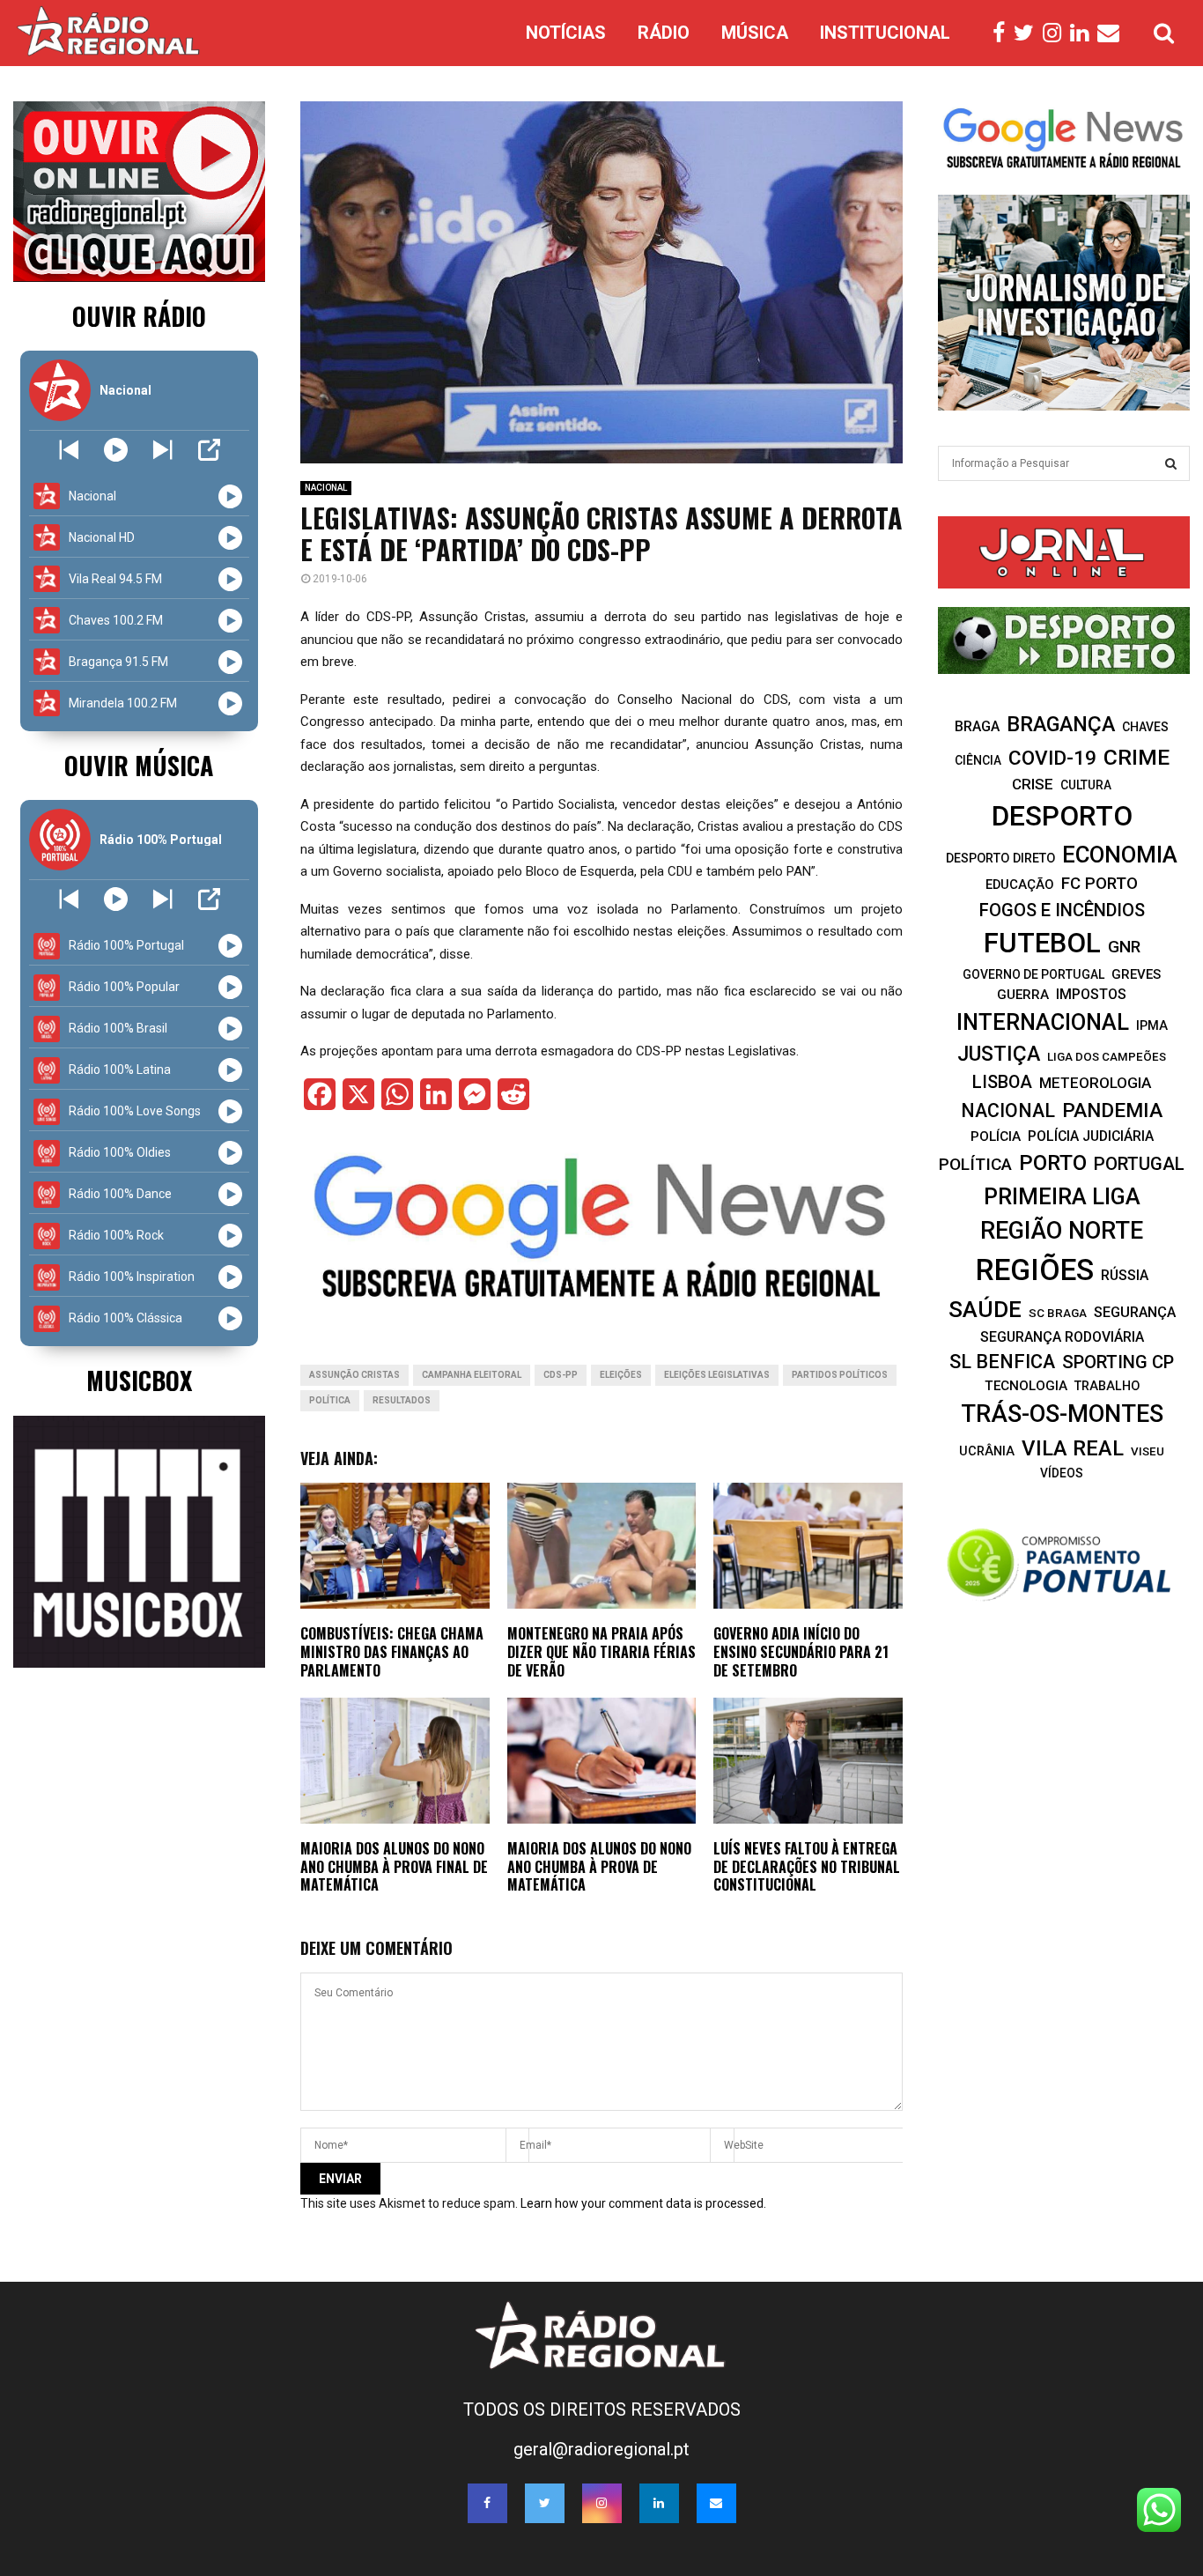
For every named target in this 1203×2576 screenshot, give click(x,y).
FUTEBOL (1042, 943)
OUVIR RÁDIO (139, 316)
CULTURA (1086, 785)
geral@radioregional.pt (601, 2449)
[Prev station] (162, 450)
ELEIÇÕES (621, 1375)
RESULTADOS (402, 1400)
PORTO (1053, 1162)
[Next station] (69, 450)
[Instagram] (1056, 33)
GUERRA (1023, 995)
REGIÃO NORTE (1062, 1231)
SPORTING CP (1118, 1362)
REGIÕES (1035, 1270)
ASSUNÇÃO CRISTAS (354, 1375)
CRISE (1033, 784)
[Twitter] (1028, 33)
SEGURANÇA (1135, 1312)
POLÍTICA (330, 1400)
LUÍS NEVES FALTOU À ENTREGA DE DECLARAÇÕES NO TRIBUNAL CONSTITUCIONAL (807, 1867)
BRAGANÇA (1061, 724)
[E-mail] (1113, 33)
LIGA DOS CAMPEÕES (1107, 1057)
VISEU (1148, 1451)
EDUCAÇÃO (1020, 885)
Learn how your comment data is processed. (643, 2203)
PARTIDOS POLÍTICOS (840, 1375)
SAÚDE (985, 1309)
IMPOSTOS (1091, 994)
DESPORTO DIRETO (1000, 858)
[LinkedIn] (1084, 33)
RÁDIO (664, 33)
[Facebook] (1003, 33)
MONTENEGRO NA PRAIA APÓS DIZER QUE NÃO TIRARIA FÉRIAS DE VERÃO (601, 1652)
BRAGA (977, 726)
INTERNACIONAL (1043, 1022)
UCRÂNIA (987, 1451)
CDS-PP (561, 1375)
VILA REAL (1073, 1448)
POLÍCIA (996, 1136)
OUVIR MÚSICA (139, 765)
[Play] (116, 450)
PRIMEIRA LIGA (1062, 1196)
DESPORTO (1062, 816)
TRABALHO (1107, 1386)
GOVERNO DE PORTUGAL (1033, 974)
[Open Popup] (209, 450)
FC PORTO (1100, 884)
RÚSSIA (1125, 1275)
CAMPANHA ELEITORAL (472, 1375)
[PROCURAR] (1171, 463)
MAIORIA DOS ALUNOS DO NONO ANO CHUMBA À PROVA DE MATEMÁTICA (599, 1867)
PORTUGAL (1139, 1164)
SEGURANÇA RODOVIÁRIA (1062, 1337)
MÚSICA (755, 33)
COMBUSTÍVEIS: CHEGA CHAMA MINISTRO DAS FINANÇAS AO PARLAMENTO (392, 1652)
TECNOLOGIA (1026, 1386)
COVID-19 (1052, 758)
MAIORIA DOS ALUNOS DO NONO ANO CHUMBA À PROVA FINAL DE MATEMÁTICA (394, 1867)
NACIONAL (326, 488)
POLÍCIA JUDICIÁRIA (1091, 1136)
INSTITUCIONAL (885, 33)
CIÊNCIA (978, 760)
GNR (1124, 947)
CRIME (1137, 757)
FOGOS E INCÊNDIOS (1062, 910)
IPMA (1152, 1025)
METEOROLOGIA (1095, 1083)
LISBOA (1002, 1082)
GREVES (1136, 974)
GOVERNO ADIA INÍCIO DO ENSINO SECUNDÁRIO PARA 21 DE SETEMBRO (801, 1652)
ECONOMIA (1120, 855)
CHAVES (1145, 727)
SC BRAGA (1058, 1313)
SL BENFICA (1002, 1362)
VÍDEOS (1062, 1473)
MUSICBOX (139, 1380)
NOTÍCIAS (566, 33)
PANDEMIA (1112, 1110)
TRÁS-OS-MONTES (1062, 1414)
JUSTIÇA (999, 1054)
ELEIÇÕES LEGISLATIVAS (717, 1375)
